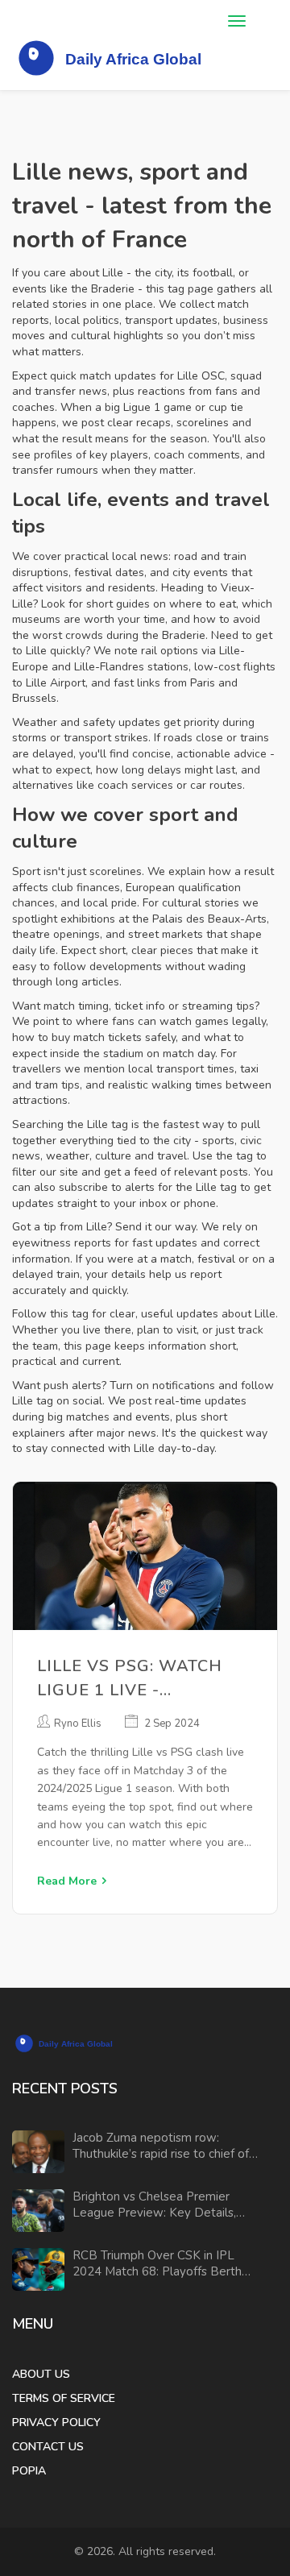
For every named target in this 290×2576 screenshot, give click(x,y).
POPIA (29, 2471)
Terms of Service (64, 2398)
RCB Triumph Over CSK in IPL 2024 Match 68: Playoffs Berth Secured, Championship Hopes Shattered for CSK (157, 2264)
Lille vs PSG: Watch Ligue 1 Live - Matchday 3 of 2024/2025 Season (130, 1679)
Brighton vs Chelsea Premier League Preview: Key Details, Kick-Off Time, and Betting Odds (161, 2205)
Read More (67, 1881)
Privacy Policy (56, 2423)
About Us (41, 2374)
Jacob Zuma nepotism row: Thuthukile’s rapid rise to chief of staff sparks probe (161, 2146)
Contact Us (48, 2447)
